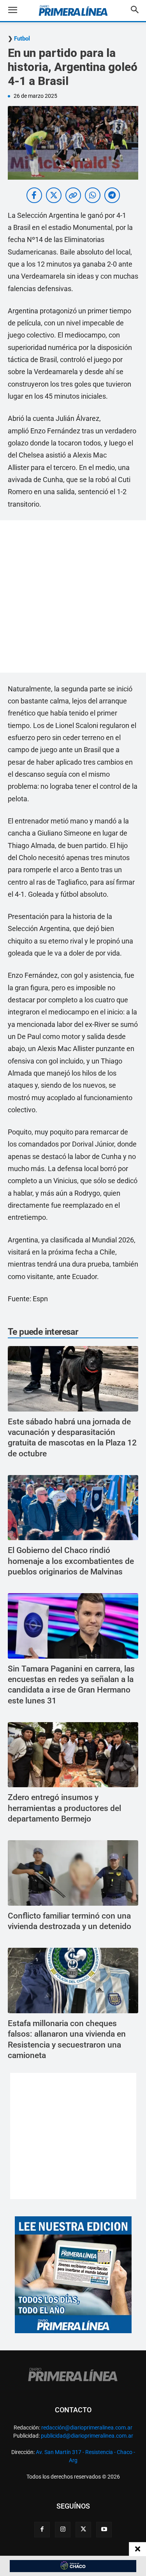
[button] (18, 11)
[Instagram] (63, 2530)
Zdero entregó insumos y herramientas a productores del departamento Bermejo (64, 1808)
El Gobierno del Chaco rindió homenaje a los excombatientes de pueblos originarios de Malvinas (71, 1561)
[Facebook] (42, 2530)
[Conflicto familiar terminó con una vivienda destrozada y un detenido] (73, 1873)
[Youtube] (104, 2530)
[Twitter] (83, 2530)
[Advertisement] (73, 596)
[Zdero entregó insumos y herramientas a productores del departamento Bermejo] (73, 1755)
